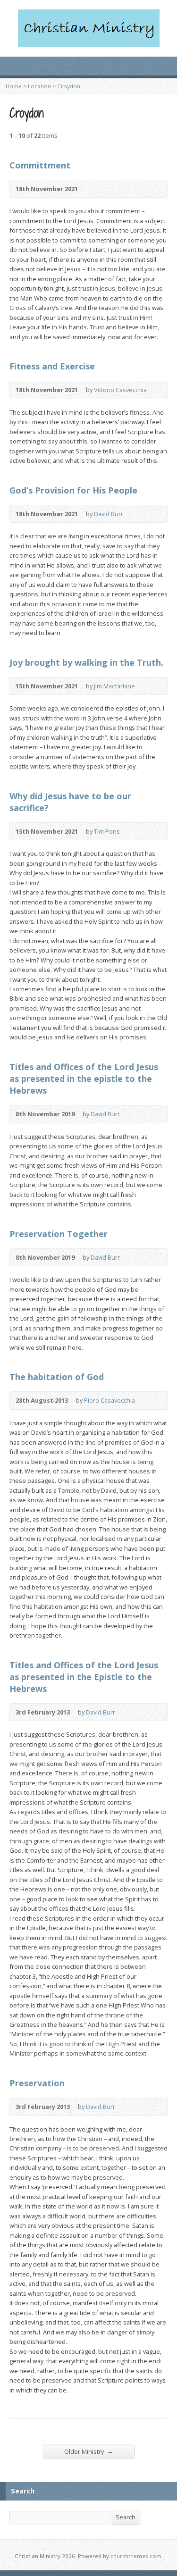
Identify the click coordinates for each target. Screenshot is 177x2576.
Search (126, 2517)
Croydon (69, 86)
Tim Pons (107, 831)
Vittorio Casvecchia (120, 390)
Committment (40, 165)
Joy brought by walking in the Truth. (86, 662)
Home (14, 86)
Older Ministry (89, 2451)
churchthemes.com (136, 2556)
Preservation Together (59, 1234)
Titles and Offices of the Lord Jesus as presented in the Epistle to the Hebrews (84, 1677)
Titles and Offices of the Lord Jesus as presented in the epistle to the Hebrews (84, 1079)
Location (39, 86)
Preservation (37, 2083)
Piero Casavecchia (110, 1400)
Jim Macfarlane (114, 686)
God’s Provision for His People (73, 490)
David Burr (109, 514)
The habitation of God (57, 1377)
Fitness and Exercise (52, 366)
